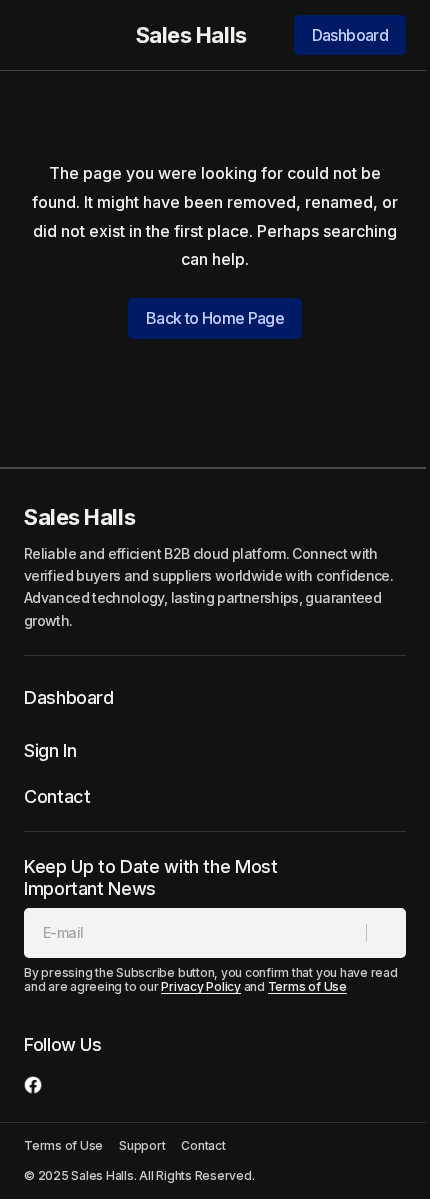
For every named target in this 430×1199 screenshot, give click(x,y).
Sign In (50, 750)
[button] (34, 35)
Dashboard (350, 35)
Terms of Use (307, 986)
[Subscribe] (385, 933)
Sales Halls (191, 35)
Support (142, 1145)
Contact (57, 796)
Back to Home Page (215, 318)
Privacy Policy (201, 986)
